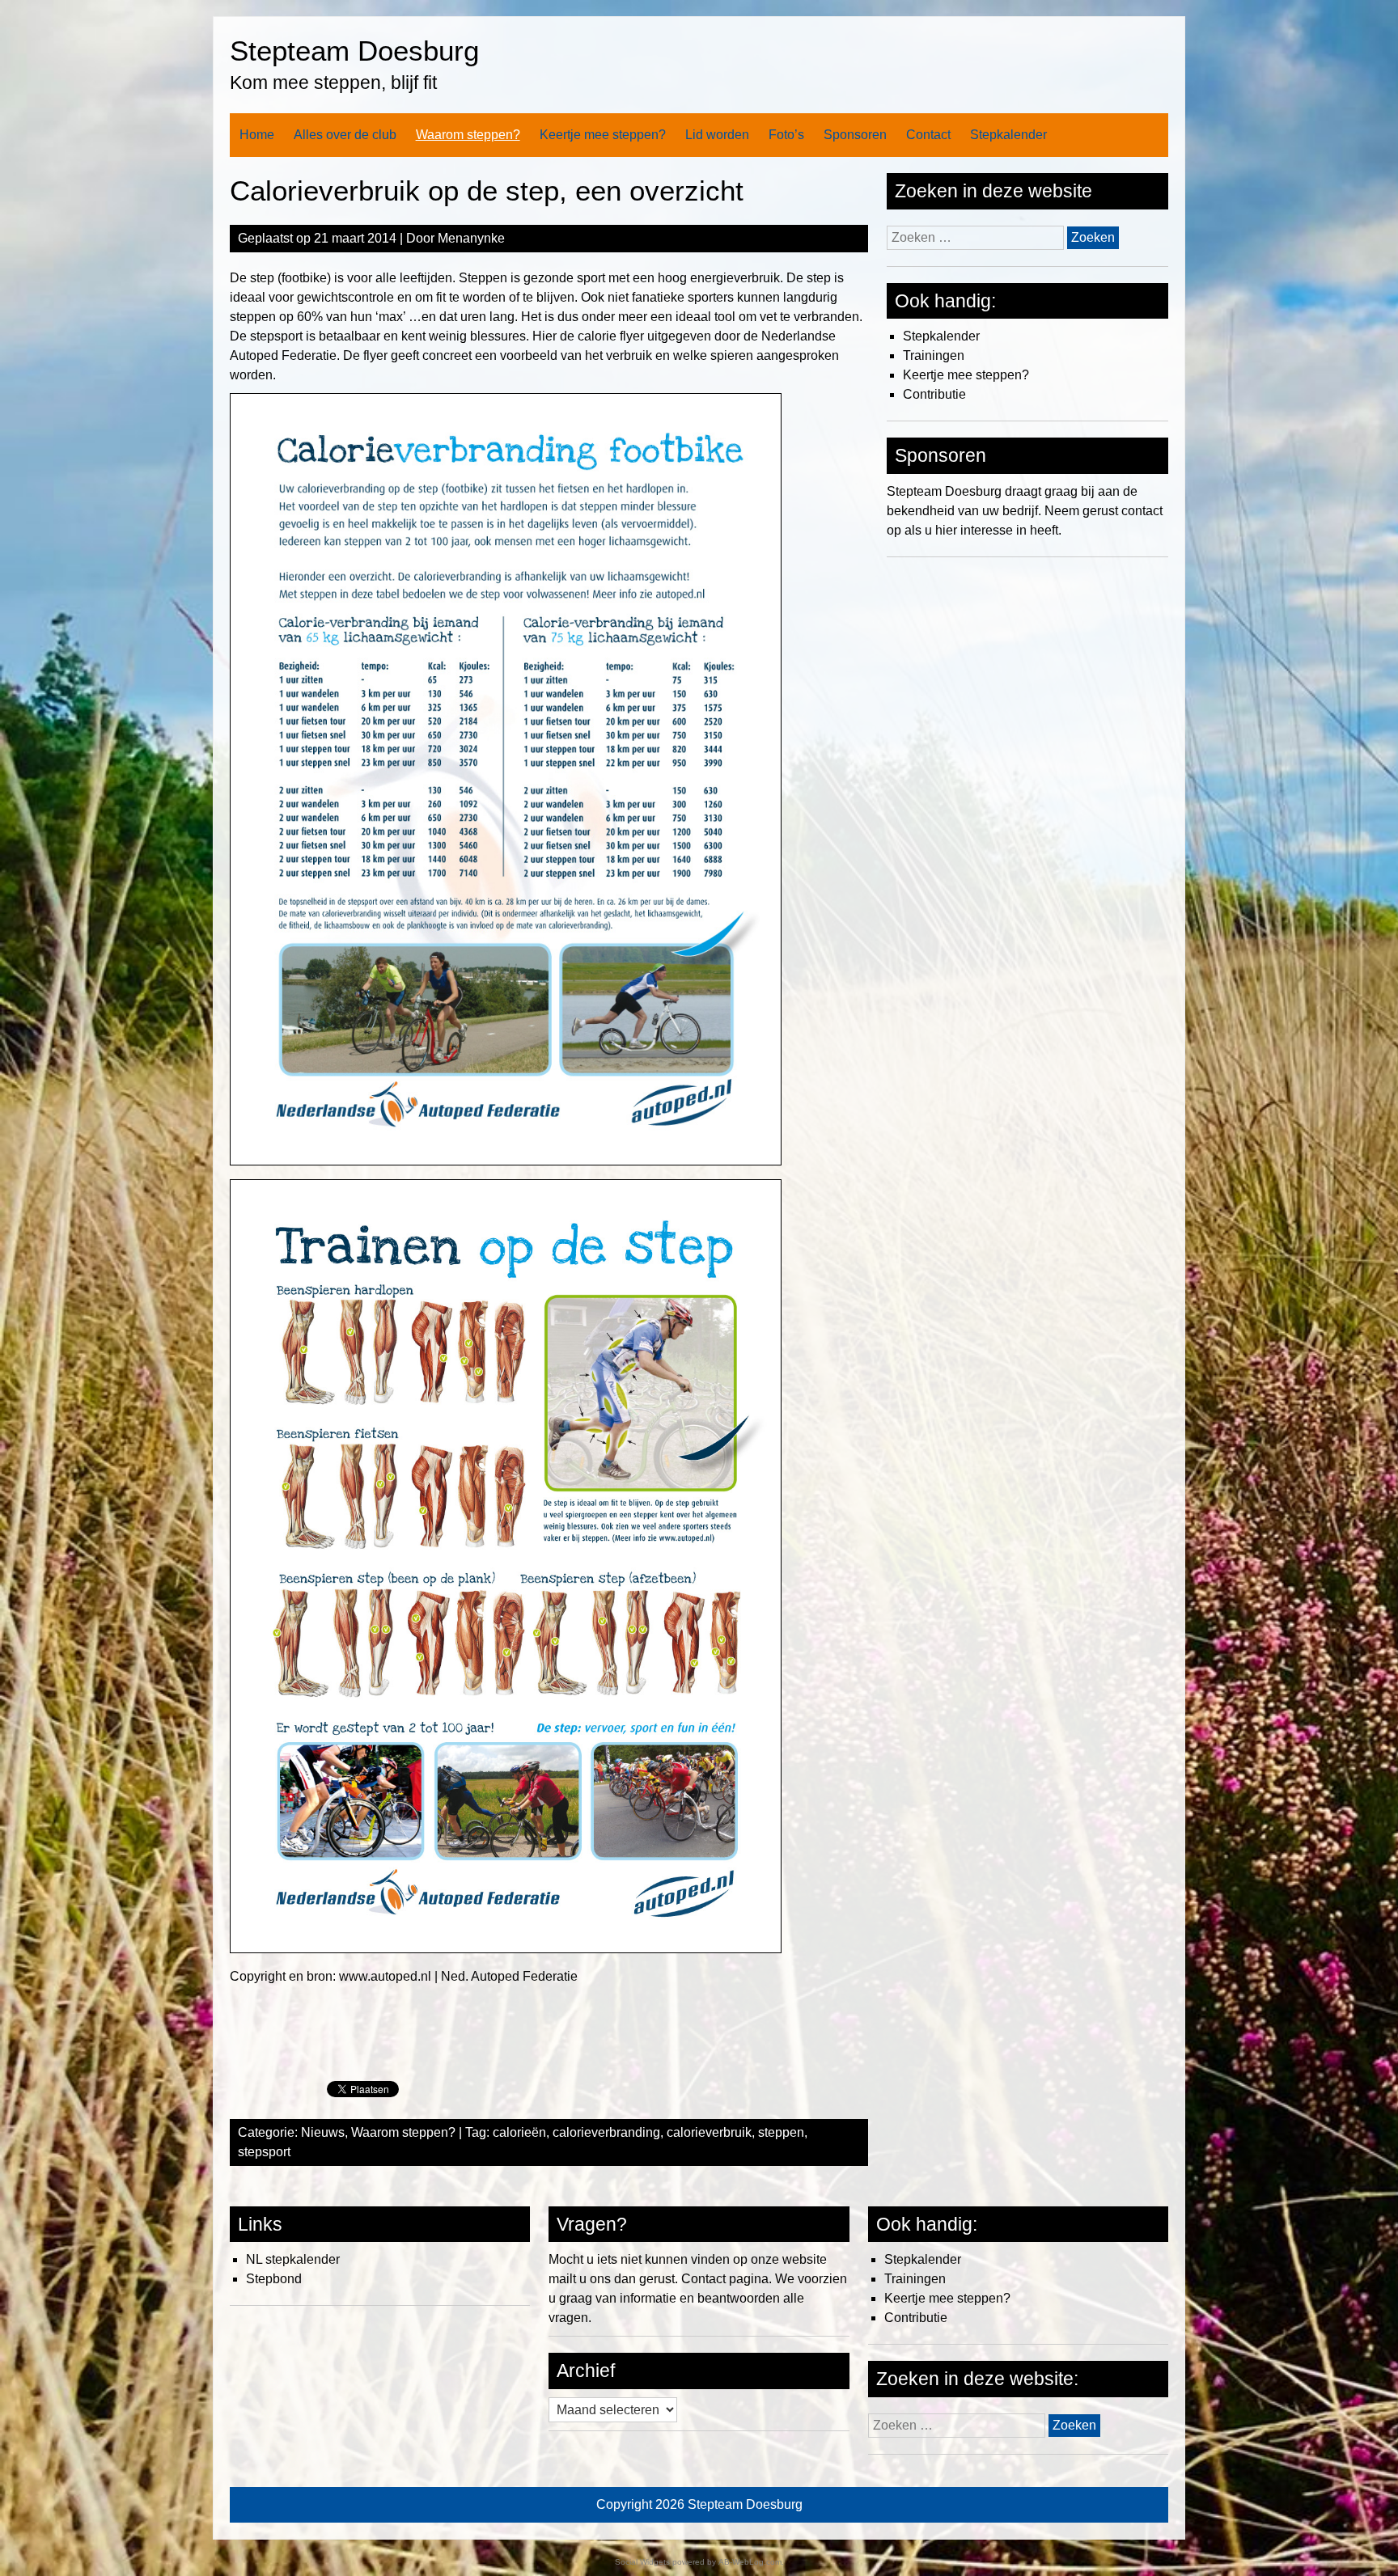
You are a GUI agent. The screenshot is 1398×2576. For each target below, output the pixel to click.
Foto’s (786, 135)
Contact (928, 135)
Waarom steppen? (468, 135)
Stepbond (274, 2279)
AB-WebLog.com (750, 2562)
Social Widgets (642, 2562)
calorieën (519, 2132)
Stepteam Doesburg (354, 51)
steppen (781, 2132)
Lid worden (717, 135)
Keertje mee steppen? (603, 135)
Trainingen (934, 355)
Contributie (934, 394)
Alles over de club (345, 135)
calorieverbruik (709, 2132)
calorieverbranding (606, 2132)
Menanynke (471, 238)
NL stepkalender (293, 2259)
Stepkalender (1008, 135)
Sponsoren (855, 135)
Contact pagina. (727, 2279)
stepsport (264, 2152)
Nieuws (323, 2132)
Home (257, 135)
